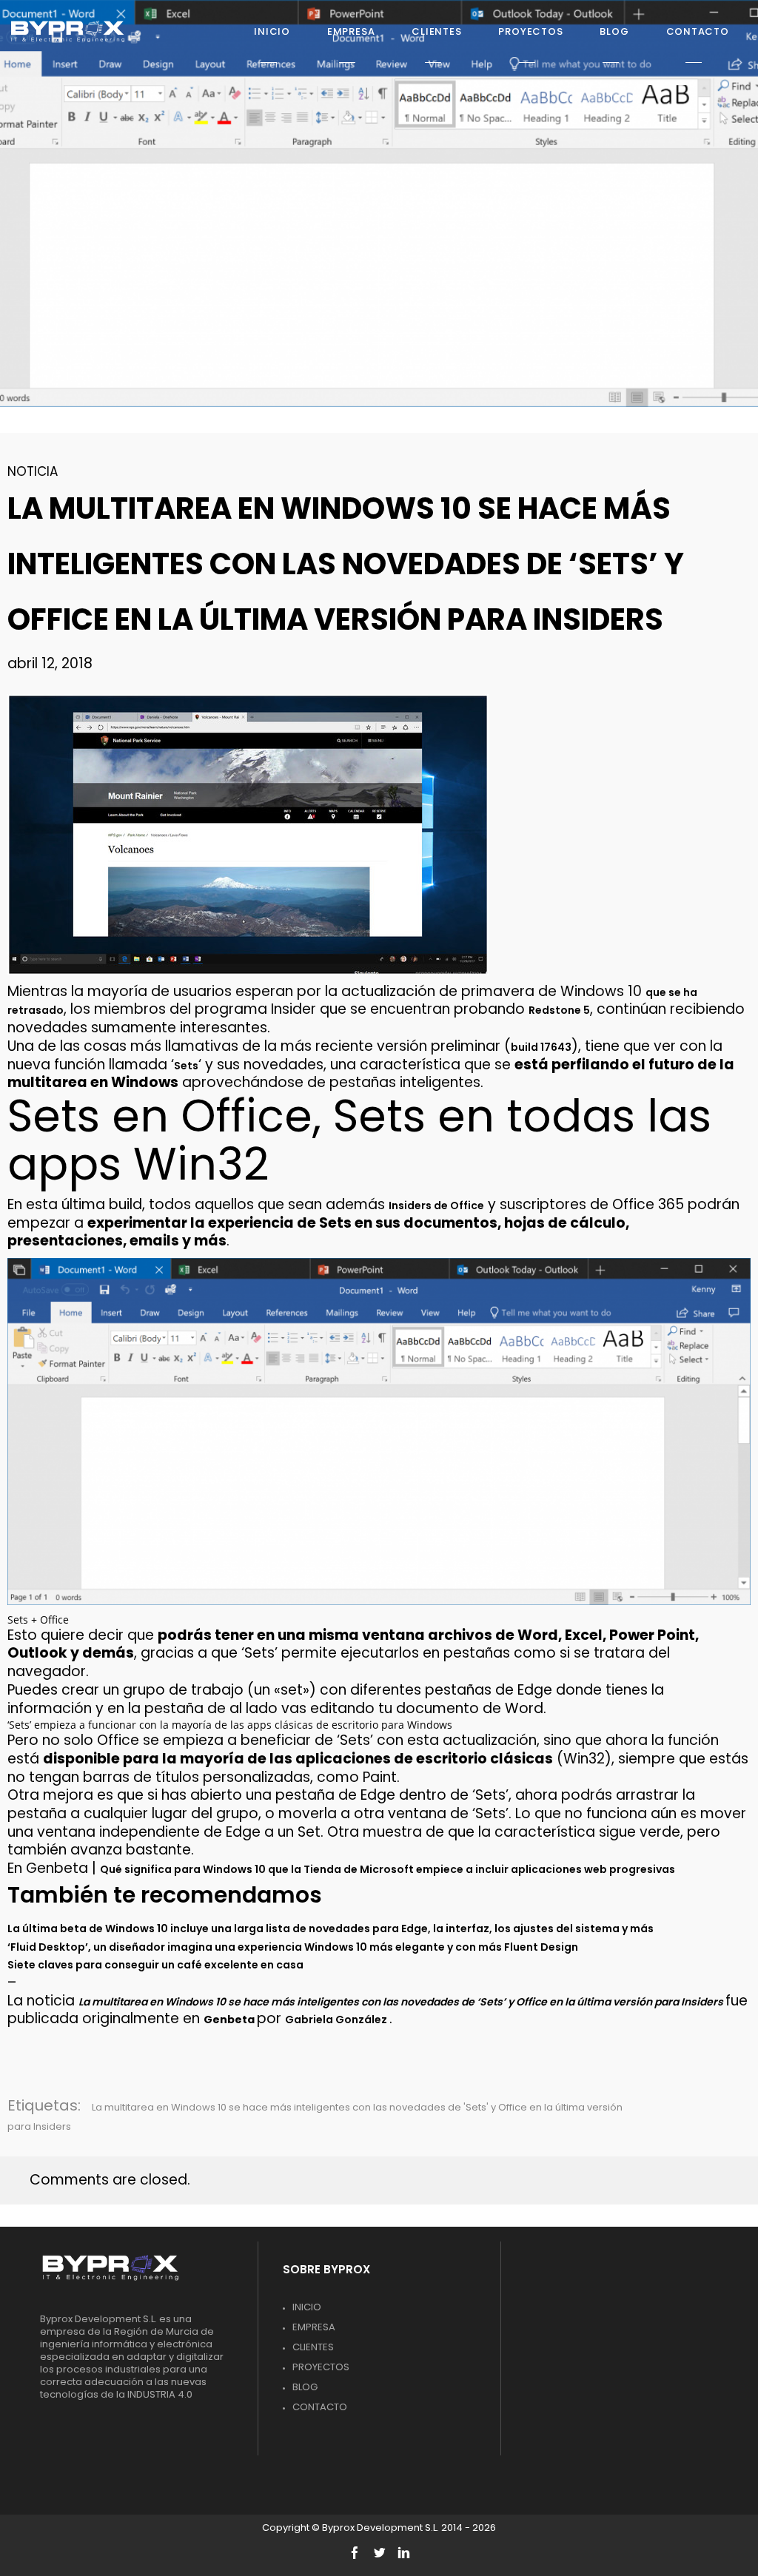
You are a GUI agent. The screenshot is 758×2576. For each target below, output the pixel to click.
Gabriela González (337, 2020)
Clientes (313, 2347)
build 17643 (541, 1047)
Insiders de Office (436, 1205)
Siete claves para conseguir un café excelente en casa (155, 1965)
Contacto (320, 2407)
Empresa (314, 2327)
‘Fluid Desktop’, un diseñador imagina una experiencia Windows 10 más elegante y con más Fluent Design (293, 1947)
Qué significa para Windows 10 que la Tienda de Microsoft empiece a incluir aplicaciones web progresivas (388, 1869)
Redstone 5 (559, 1010)
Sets (186, 1066)
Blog (305, 2387)
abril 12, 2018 (50, 663)
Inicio (307, 2307)
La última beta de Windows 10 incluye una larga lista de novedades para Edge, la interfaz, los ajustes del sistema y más (331, 1928)
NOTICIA (33, 471)
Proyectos (321, 2367)
